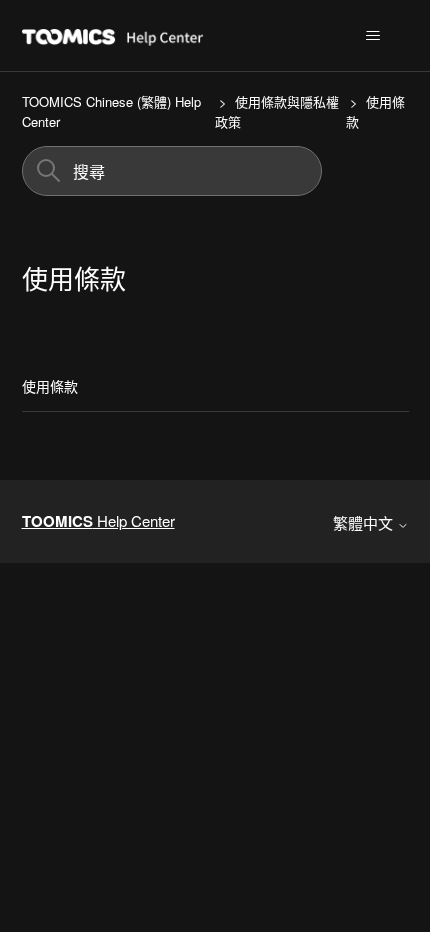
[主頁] (165, 35)
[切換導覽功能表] (373, 36)
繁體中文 (365, 522)
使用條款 (50, 386)
